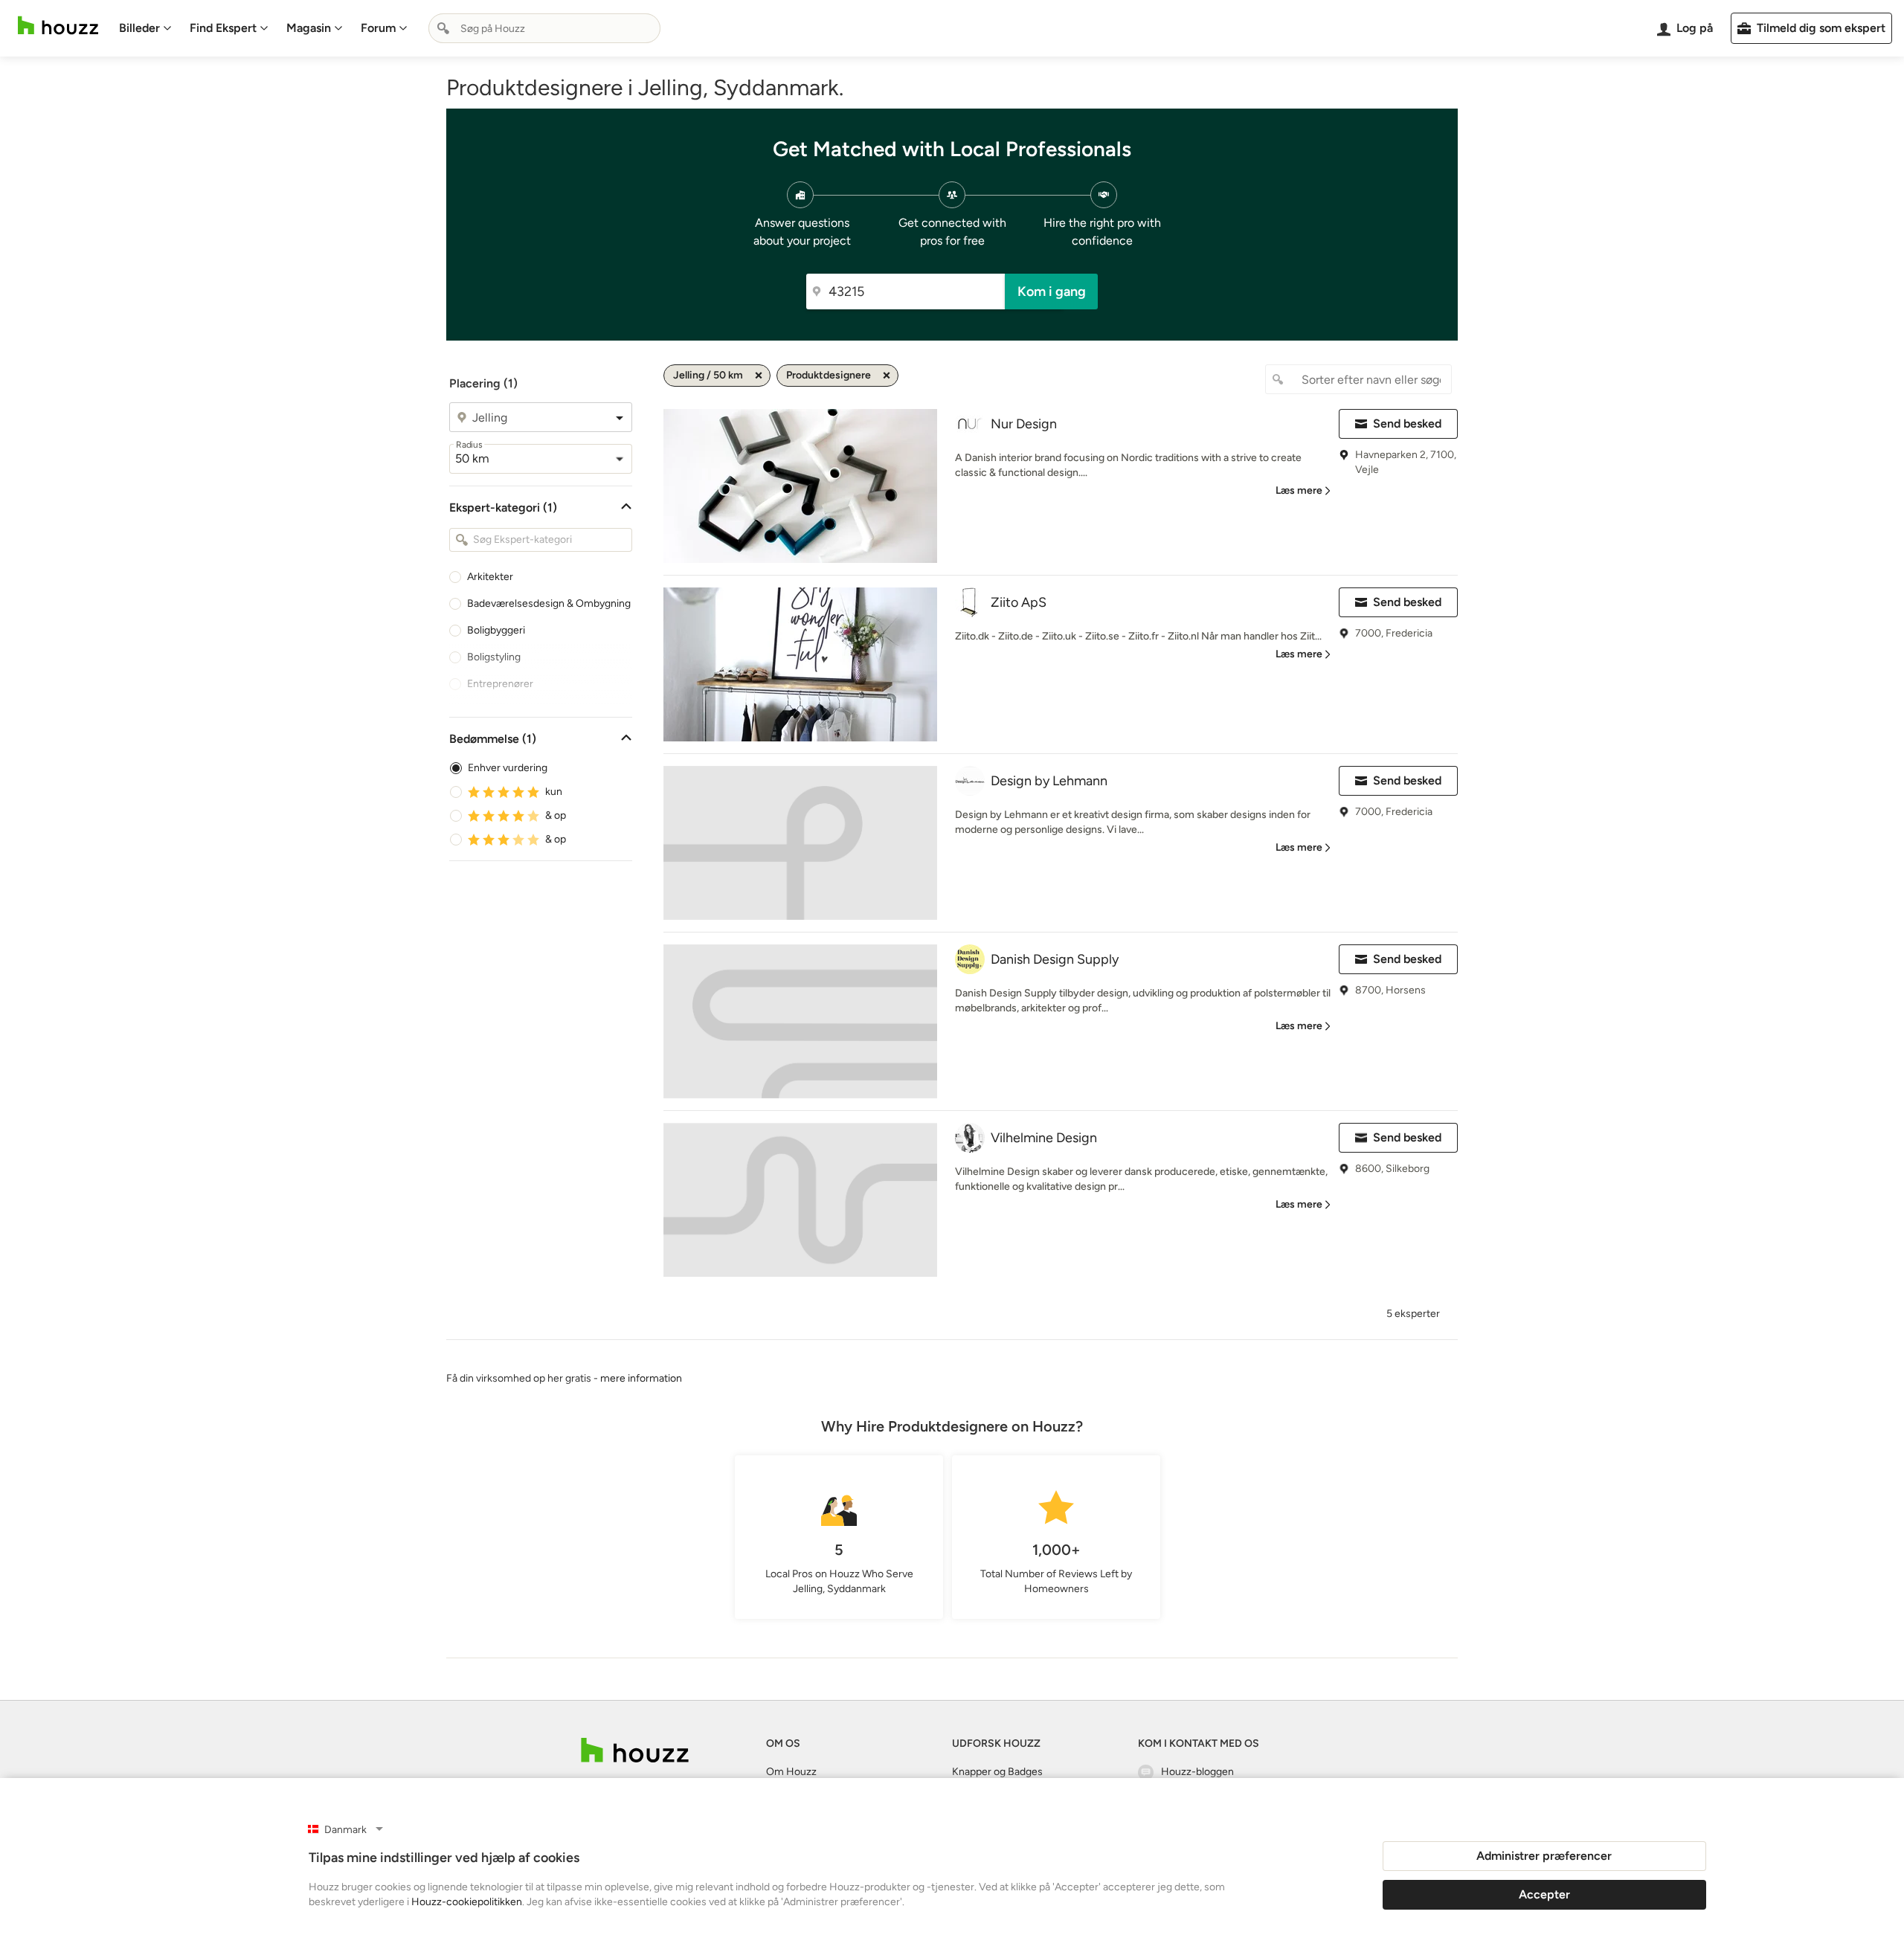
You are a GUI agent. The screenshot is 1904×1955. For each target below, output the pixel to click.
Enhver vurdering (508, 768)
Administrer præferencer (1544, 1856)
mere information (641, 1378)
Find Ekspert (223, 28)
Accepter (1544, 1894)
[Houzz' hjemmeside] (58, 26)
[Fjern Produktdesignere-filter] (887, 376)
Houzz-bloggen (1197, 1772)
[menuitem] (145, 28)
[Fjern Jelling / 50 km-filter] (759, 376)
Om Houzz (791, 1772)
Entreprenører (500, 684)
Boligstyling (494, 657)
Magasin (309, 28)
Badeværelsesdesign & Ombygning (549, 603)
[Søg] (443, 28)
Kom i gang (1052, 292)
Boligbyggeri (496, 630)
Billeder (139, 28)
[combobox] (544, 28)
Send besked (1407, 423)
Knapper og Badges (997, 1772)
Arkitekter (490, 577)
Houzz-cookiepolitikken (467, 1902)
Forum (378, 28)
